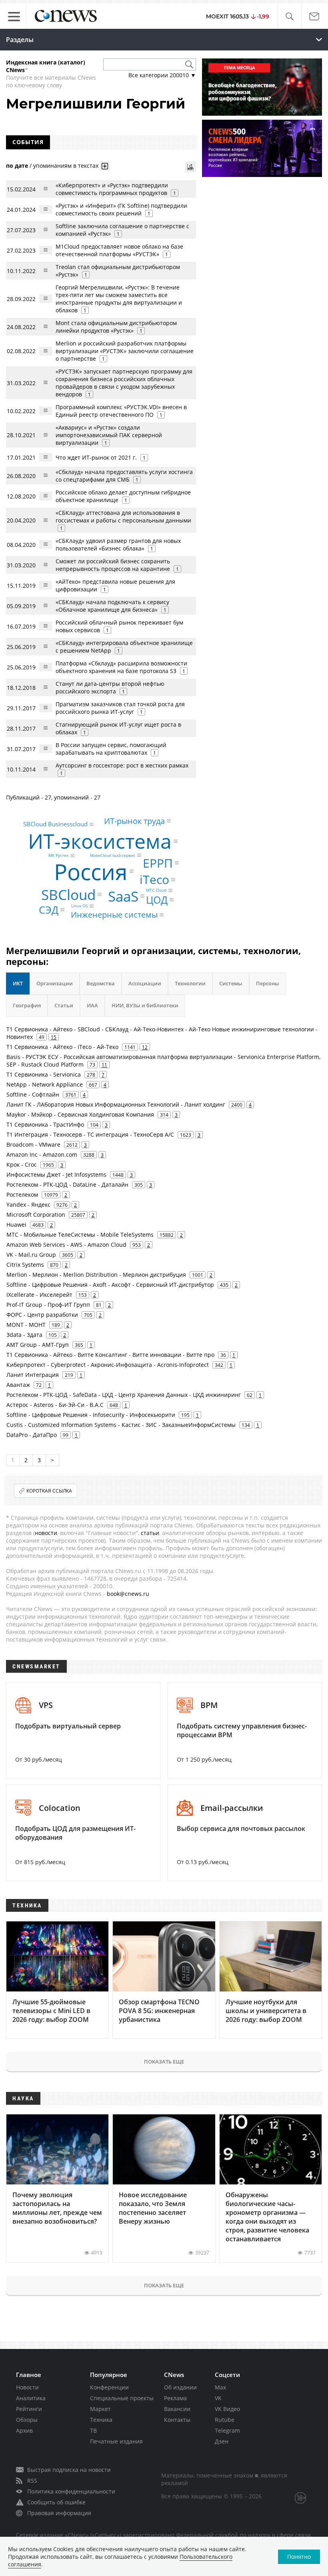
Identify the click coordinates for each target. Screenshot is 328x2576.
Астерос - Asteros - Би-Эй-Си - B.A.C (55, 1405)
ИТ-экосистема (100, 841)
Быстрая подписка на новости (69, 2470)
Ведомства (101, 983)
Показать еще (164, 2062)
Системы (231, 983)
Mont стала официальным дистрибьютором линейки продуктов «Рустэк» (116, 327)
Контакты (177, 2420)
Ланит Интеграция (33, 1375)
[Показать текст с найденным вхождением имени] (105, 166)
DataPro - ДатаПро (32, 1435)
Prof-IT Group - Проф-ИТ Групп (48, 1305)
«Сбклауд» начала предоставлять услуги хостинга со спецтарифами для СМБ (124, 476)
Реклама (175, 2398)
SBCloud (68, 895)
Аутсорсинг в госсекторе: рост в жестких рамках (122, 765)
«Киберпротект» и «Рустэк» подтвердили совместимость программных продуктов (112, 189)
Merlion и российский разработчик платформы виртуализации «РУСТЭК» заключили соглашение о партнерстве (125, 351)
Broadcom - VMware (33, 1144)
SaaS (123, 896)
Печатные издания (116, 2441)
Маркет (100, 2409)
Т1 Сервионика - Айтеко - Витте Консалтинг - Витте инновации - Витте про (110, 1355)
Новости (27, 2387)
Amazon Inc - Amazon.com (42, 1154)
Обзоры (27, 2420)
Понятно (299, 2557)
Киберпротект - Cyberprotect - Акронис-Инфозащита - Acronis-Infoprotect (108, 1365)
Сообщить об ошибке (56, 2502)
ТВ (93, 2430)
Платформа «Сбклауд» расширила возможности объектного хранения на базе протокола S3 (121, 667)
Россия (91, 871)
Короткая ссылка (49, 1491)
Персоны (268, 983)
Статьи (64, 1005)
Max (220, 2387)
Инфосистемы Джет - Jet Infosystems (56, 1174)
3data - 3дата (24, 1335)
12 (145, 1047)
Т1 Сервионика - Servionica (44, 1074)
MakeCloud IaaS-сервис (113, 855)
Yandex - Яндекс (28, 1205)
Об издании (180, 2387)
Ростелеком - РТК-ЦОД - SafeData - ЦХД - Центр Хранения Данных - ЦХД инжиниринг (124, 1395)
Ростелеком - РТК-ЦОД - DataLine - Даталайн (67, 1185)
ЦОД (157, 900)
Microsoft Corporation (36, 1215)
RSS (32, 2481)
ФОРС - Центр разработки (42, 1315)
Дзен (222, 2441)
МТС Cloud (156, 890)
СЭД (49, 910)
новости (46, 1533)
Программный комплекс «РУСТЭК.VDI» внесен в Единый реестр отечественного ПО (121, 411)
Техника (101, 2420)
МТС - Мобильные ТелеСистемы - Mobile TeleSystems (80, 1235)
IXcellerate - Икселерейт (39, 1295)
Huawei (16, 1225)
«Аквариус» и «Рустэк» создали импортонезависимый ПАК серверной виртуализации (109, 435)
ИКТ (18, 983)
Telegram (227, 2430)
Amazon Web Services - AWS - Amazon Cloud (66, 1245)
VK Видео (227, 2409)
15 (54, 1037)
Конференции (109, 2387)
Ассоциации (145, 983)
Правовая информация (59, 2513)
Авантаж (18, 1385)
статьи (150, 1533)
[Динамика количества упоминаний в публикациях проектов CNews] (190, 167)
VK (218, 2398)
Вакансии (177, 2409)
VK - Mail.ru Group (31, 1255)
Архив (24, 2430)
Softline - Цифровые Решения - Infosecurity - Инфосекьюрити (91, 1415)
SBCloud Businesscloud (55, 824)
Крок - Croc (22, 1164)
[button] (289, 17)
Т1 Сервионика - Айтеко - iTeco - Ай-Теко (62, 1047)
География (27, 1005)
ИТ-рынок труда (134, 821)
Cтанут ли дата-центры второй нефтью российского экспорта (110, 687)
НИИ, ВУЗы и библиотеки (145, 1005)
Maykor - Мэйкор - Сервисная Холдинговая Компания (80, 1114)
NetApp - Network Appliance (45, 1084)
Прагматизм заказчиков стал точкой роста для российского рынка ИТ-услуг (120, 708)
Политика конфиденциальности (71, 2491)
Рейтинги (29, 2409)
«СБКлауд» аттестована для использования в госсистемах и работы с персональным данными (123, 516)
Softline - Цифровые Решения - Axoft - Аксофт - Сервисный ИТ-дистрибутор (110, 1285)
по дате (17, 166)
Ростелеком (22, 1195)
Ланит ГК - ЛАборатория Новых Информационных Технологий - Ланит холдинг (116, 1104)
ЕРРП (158, 863)
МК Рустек (58, 856)
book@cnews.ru (128, 1594)
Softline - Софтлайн (33, 1094)
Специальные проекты (122, 2398)
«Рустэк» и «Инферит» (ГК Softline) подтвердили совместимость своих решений (121, 209)
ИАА (92, 1005)
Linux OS (79, 906)
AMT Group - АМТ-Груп (38, 1345)
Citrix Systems (25, 1265)
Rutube (225, 2420)
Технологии (190, 983)
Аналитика (31, 2398)
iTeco (154, 879)
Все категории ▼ (162, 75)
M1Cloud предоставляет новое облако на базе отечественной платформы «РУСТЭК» (119, 250)
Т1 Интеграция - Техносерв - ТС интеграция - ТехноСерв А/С (90, 1134)
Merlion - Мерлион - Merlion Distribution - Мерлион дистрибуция (96, 1275)
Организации (55, 983)
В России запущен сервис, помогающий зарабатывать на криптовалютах (111, 749)
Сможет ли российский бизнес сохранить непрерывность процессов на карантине (113, 565)
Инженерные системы (114, 915)
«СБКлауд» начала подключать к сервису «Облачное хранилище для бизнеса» (112, 606)
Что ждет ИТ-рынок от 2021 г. (96, 457)
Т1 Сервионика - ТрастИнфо (45, 1124)
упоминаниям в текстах (66, 166)
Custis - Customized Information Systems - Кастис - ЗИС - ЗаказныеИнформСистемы (121, 1425)
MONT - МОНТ (26, 1325)
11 (104, 1065)
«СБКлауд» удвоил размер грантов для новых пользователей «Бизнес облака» (118, 545)
